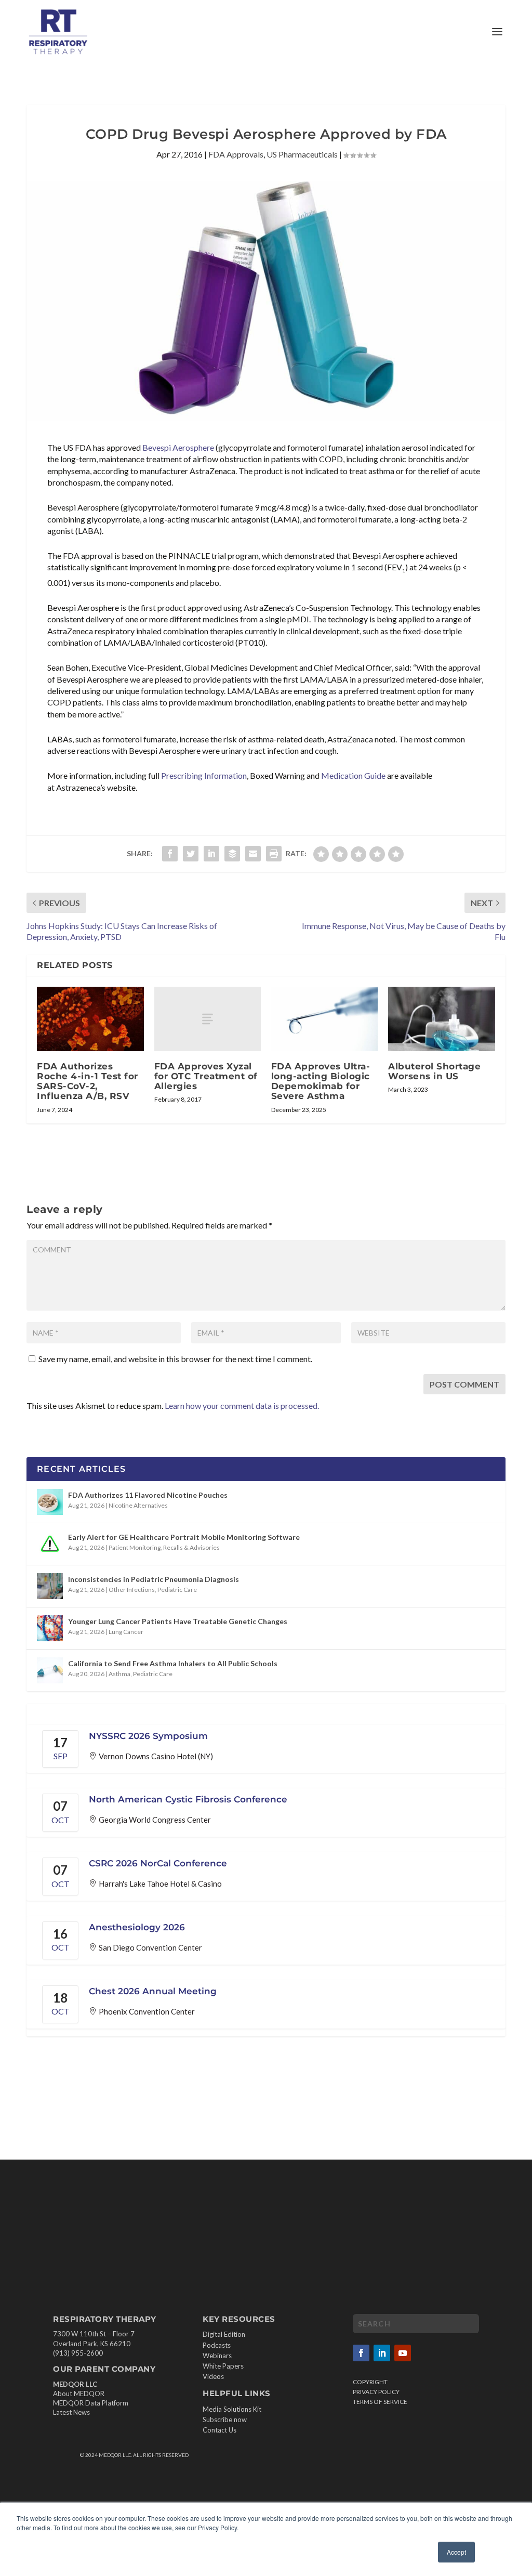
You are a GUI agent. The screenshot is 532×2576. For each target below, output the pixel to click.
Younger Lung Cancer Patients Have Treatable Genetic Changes (178, 1621)
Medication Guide (353, 775)
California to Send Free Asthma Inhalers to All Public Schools (173, 1663)
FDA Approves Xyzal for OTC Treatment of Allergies (206, 1076)
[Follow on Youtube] (403, 2353)
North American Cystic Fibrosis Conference (188, 1799)
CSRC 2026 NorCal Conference (158, 1863)
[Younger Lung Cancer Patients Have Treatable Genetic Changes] (50, 1628)
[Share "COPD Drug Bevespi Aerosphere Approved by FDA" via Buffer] (232, 854)
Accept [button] (456, 2552)
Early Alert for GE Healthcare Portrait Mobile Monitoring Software (184, 1537)
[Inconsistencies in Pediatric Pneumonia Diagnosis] (50, 1586)
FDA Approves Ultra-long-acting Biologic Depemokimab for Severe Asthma (321, 1081)
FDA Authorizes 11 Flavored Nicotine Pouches (148, 1495)
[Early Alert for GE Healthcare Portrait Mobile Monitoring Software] (50, 1544)
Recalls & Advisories (191, 1547)
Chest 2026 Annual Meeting (153, 1991)
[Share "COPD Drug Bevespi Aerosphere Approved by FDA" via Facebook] (170, 854)
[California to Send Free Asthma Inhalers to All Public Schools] (50, 1670)
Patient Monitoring (135, 1547)
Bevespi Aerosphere (178, 447)
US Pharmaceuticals (302, 154)
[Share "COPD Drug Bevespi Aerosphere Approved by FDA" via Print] (274, 854)
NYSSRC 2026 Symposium (148, 1736)
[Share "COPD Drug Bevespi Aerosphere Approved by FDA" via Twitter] (191, 854)
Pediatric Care (177, 1590)
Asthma (119, 1674)
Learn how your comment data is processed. (242, 1405)
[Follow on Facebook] (361, 2353)
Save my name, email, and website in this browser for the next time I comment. (175, 1359)
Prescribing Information (204, 775)
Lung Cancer (126, 1632)
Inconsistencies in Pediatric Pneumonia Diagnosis (154, 1579)
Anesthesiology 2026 (137, 1927)
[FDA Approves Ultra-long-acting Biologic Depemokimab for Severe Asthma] (324, 1019)
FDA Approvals (236, 154)
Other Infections (132, 1590)
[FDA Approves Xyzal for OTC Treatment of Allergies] (208, 1019)
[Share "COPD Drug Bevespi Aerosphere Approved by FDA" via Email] (253, 854)
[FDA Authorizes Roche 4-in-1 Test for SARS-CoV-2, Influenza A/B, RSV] (90, 1019)
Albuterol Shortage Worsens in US (434, 1071)
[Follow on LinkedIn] (382, 2353)
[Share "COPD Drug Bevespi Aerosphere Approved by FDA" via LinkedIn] (211, 854)
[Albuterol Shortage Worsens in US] (441, 1019)
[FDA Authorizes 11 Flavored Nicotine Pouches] (50, 1502)
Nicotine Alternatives (138, 1505)
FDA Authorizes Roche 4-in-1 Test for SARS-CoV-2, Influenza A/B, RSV (88, 1081)
